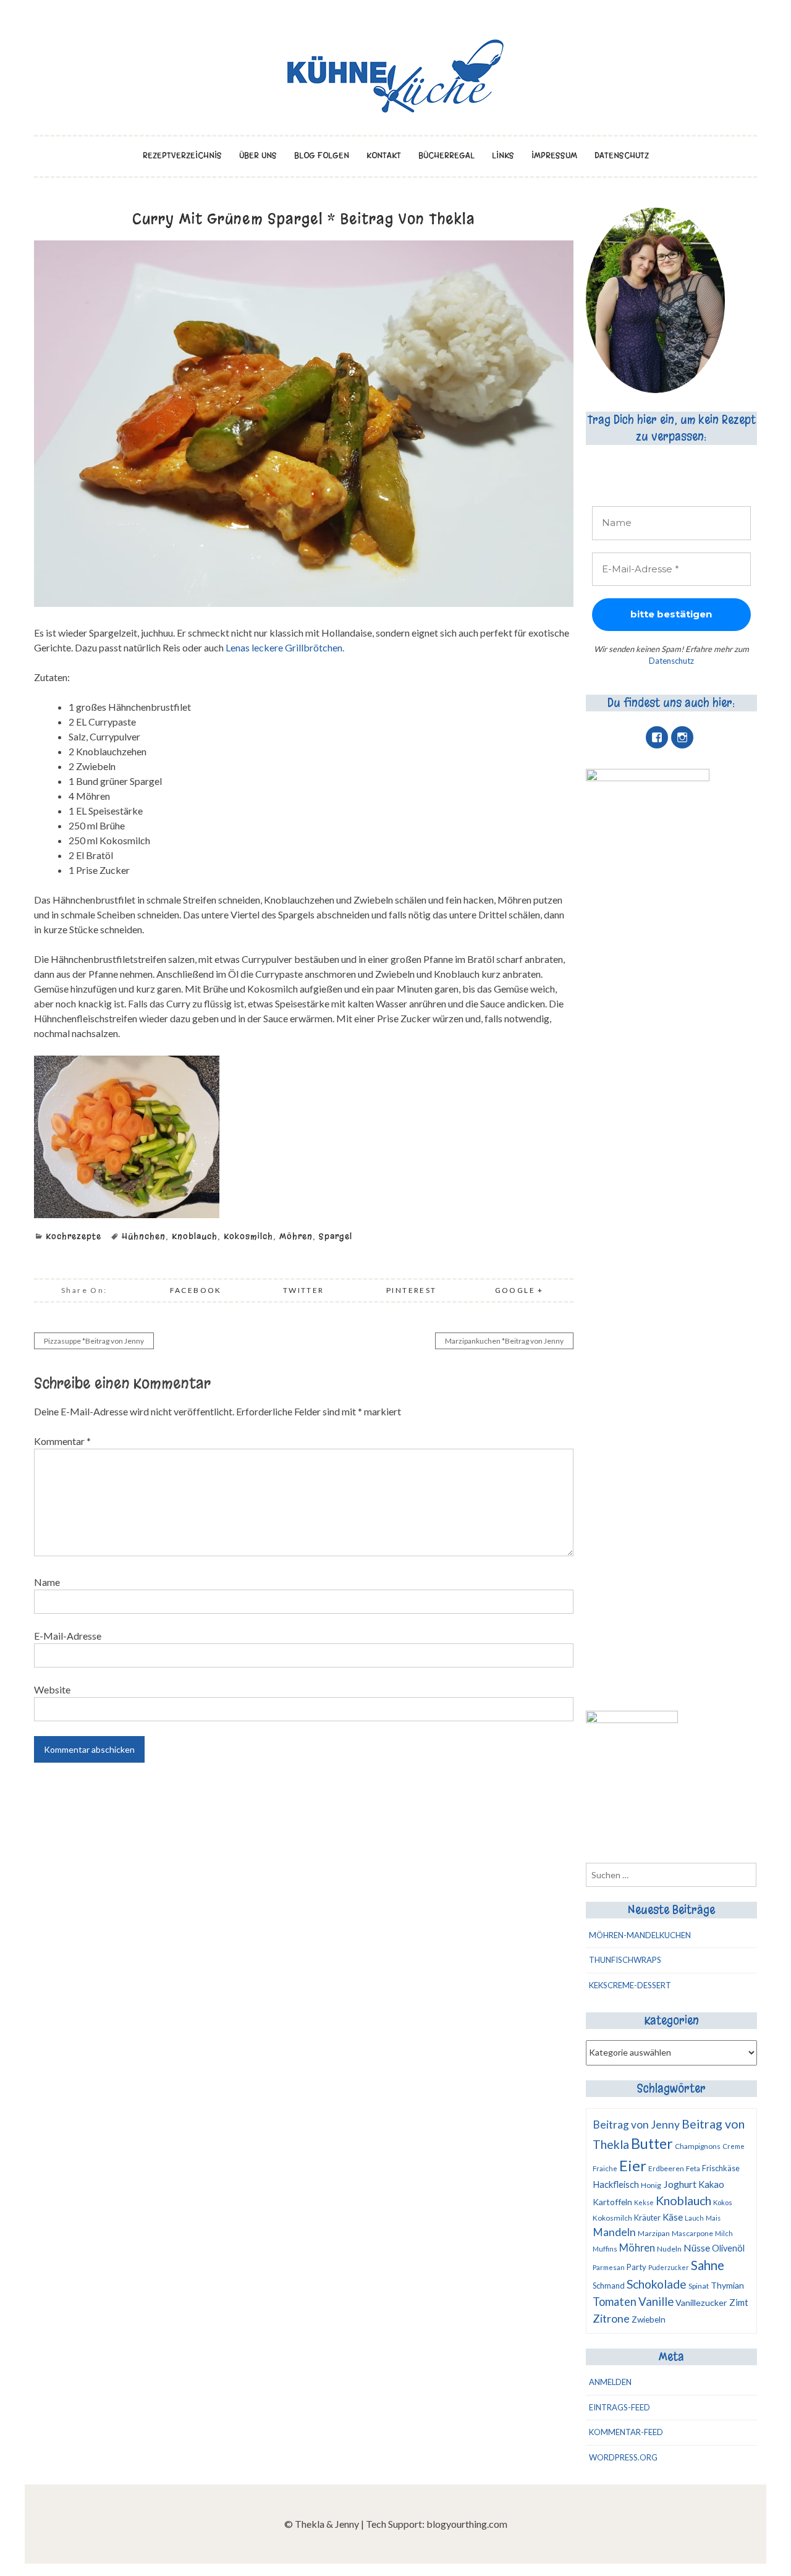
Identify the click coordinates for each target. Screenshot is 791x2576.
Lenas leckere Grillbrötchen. (285, 647)
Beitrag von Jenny (636, 2125)
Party (637, 2267)
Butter (652, 2143)
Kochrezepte (74, 1236)
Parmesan (609, 2267)
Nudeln (669, 2249)
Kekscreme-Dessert (630, 1985)
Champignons (698, 2146)
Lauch (694, 2218)
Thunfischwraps (625, 1960)
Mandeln (614, 2232)
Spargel (336, 1236)
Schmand (609, 2286)
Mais (713, 2218)
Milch (724, 2233)
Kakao (711, 2184)
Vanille (656, 2302)
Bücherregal (446, 155)
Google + (519, 1290)
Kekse (644, 2202)
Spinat (699, 2286)
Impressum (554, 155)
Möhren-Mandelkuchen (640, 1935)
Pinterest (412, 1290)
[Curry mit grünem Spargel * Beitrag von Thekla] (304, 603)
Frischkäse (721, 2168)
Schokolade (657, 2284)
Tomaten (615, 2302)
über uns (258, 155)
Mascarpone (692, 2233)
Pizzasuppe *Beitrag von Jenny (94, 1341)
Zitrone (611, 2318)
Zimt (739, 2302)
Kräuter (647, 2218)
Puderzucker (669, 2267)
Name (47, 1582)
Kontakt (384, 155)
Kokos (723, 2202)
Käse (673, 2217)
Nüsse (697, 2248)
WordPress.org (623, 2457)
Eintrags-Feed (620, 2407)
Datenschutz (622, 155)
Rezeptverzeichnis (182, 155)
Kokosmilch (248, 1236)
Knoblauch (195, 1236)
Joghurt (680, 2184)
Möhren (296, 1236)
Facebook (196, 1290)
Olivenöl (728, 2248)
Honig (651, 2185)
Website (52, 1689)
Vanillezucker (701, 2303)
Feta (693, 2168)
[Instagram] (682, 737)
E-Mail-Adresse (68, 1636)
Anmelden (610, 2382)
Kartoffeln (612, 2202)
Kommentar (62, 1441)
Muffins (605, 2249)
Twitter (304, 1290)
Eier (633, 2165)
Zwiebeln (649, 2320)
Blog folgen (322, 155)
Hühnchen (144, 1236)
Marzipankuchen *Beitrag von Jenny (504, 1341)
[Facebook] (657, 737)
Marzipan (654, 2233)
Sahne (708, 2265)
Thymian (727, 2285)
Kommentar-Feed (626, 2432)
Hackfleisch (616, 2184)
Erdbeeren (666, 2168)
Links (503, 155)
